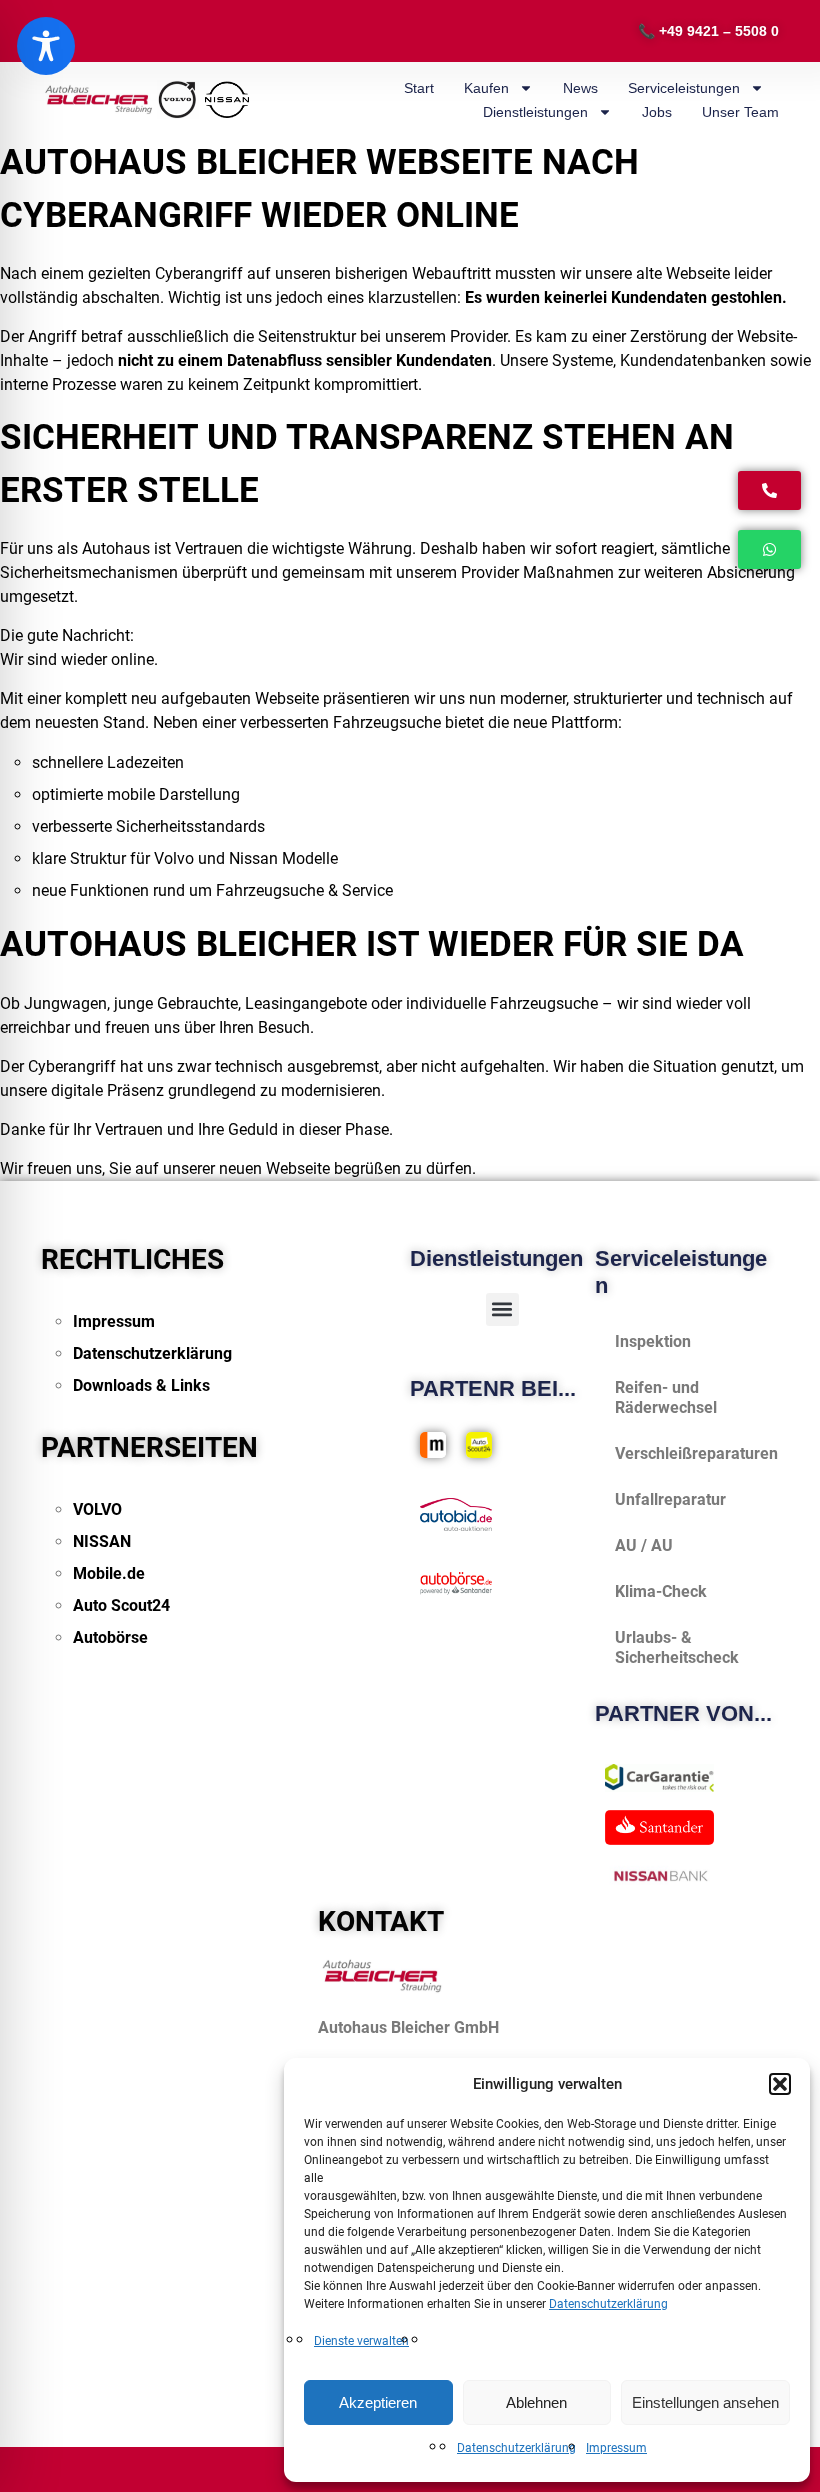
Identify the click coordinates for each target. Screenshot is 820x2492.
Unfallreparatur (670, 1499)
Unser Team (740, 112)
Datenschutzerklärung (608, 2304)
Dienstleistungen (535, 112)
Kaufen (486, 88)
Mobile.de (109, 1573)
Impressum (616, 2448)
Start (419, 88)
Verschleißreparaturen (696, 1453)
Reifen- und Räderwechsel (666, 1397)
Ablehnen (536, 2402)
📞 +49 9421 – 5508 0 (708, 31)
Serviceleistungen (684, 88)
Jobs (657, 112)
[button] (780, 2084)
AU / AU (644, 1545)
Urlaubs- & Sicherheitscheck (677, 1647)
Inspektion (653, 1341)
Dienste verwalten (361, 2341)
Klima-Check (661, 1591)
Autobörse (110, 1637)
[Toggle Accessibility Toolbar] (46, 46)
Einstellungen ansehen (705, 2402)
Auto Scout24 (121, 1605)
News (580, 88)
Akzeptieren (378, 2402)
